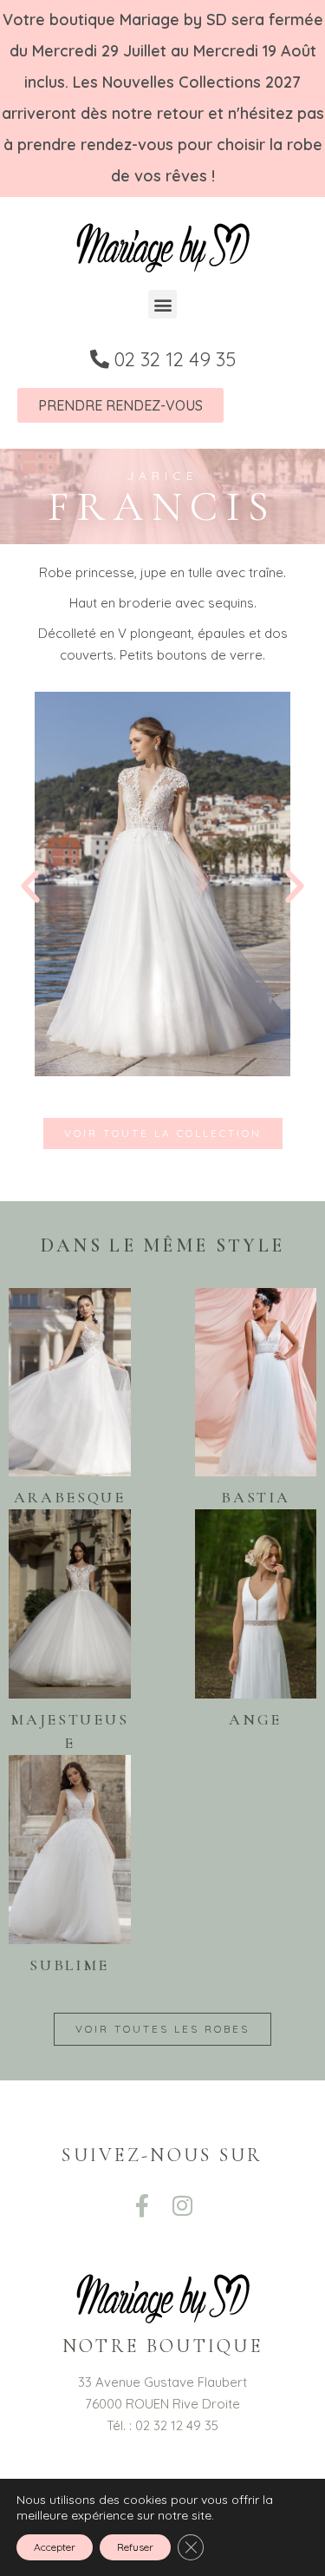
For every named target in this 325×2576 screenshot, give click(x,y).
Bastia (255, 1497)
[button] (162, 304)
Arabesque (70, 1497)
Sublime (69, 1965)
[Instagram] (183, 2205)
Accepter (55, 2547)
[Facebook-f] (142, 2205)
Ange (255, 1719)
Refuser (135, 2547)
